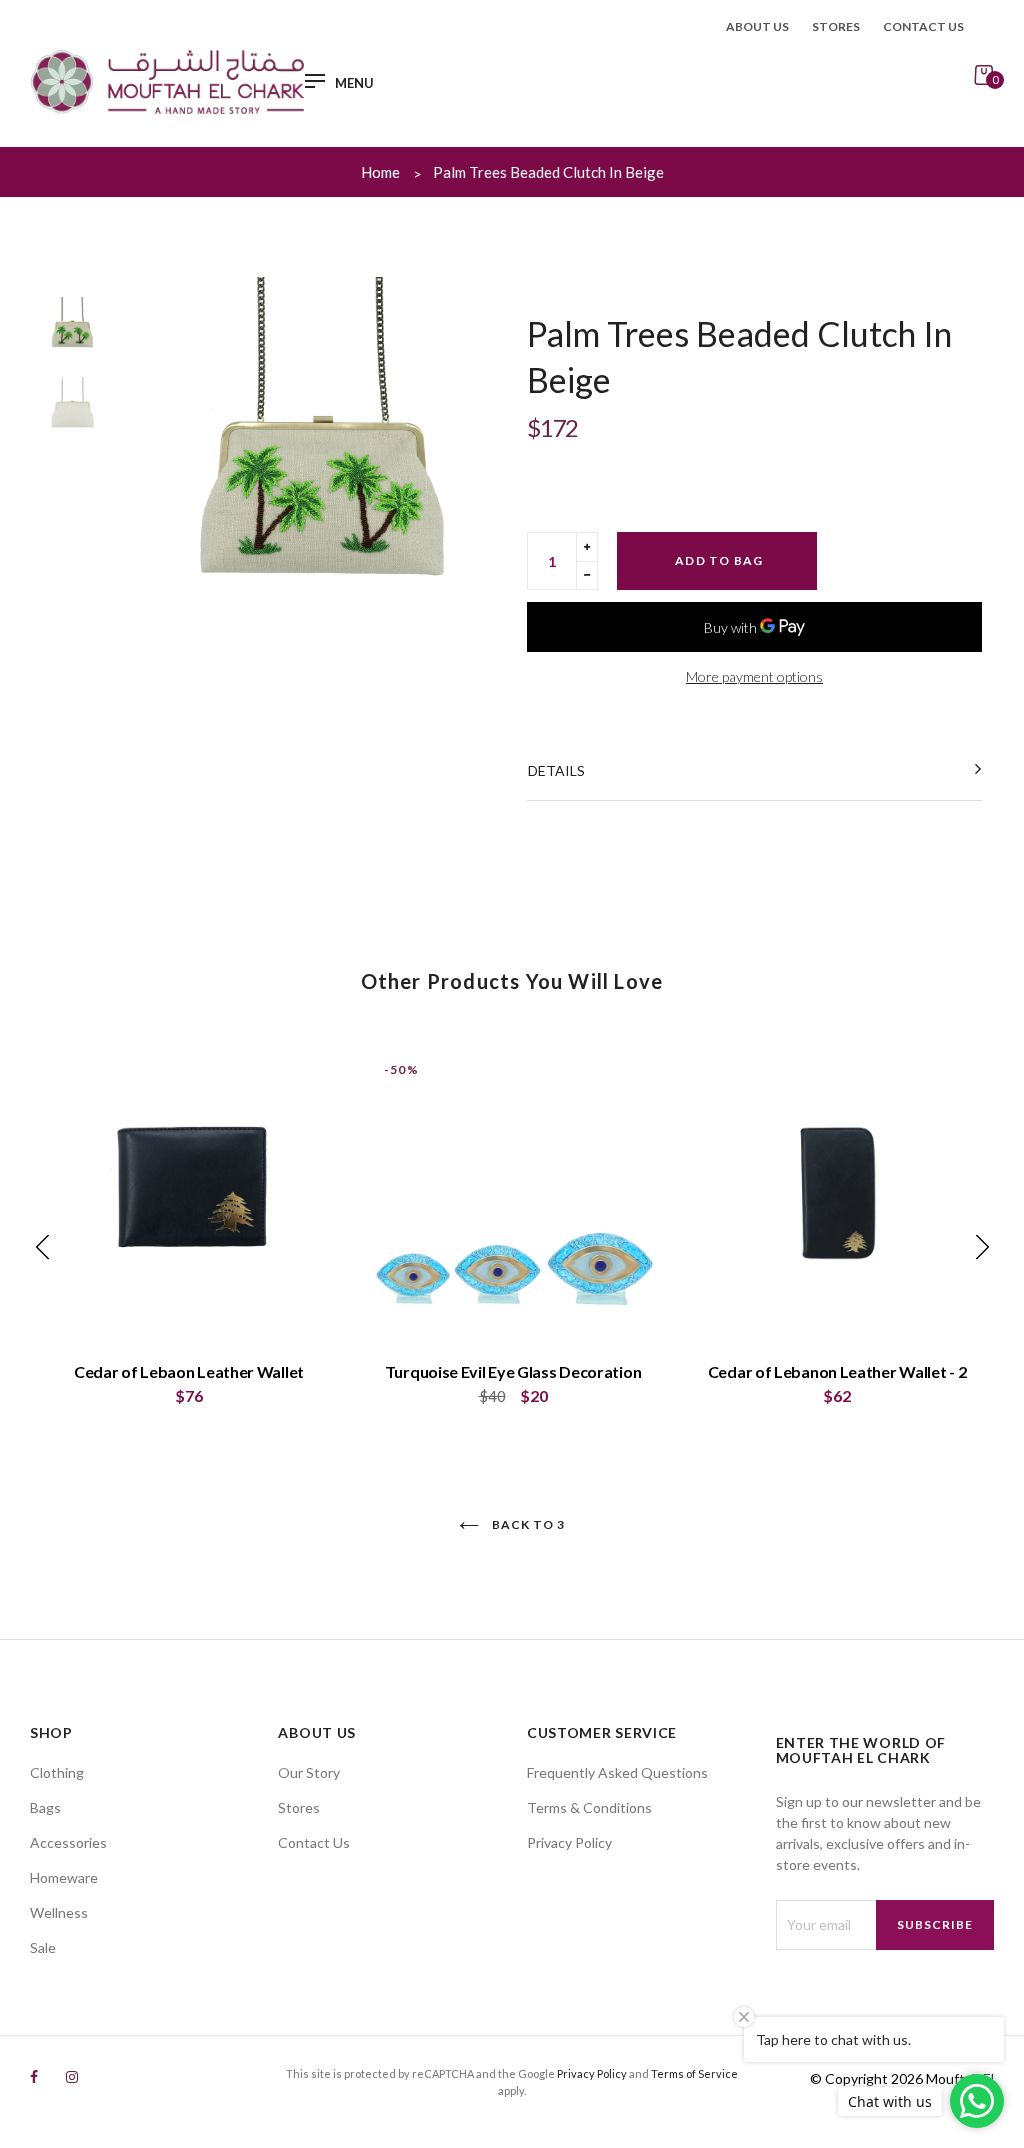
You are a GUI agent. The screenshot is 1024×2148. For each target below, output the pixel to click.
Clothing (57, 1772)
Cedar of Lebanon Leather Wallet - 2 (837, 1371)
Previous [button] (167, 454)
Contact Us (314, 1842)
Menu (354, 83)
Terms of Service (694, 2073)
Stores (836, 26)
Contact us (923, 26)
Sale (43, 1947)
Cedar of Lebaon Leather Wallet (189, 1371)
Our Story (309, 1772)
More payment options (754, 676)
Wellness (59, 1912)
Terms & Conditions (589, 1807)
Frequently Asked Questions (617, 1772)
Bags (45, 1807)
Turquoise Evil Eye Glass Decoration (513, 1371)
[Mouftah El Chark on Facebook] (34, 2076)
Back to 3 (527, 1524)
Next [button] (472, 454)
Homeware (64, 1877)
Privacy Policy (569, 1842)
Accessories (68, 1842)
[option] (319, 454)
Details (556, 770)
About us (757, 26)
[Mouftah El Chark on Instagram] (72, 2076)
